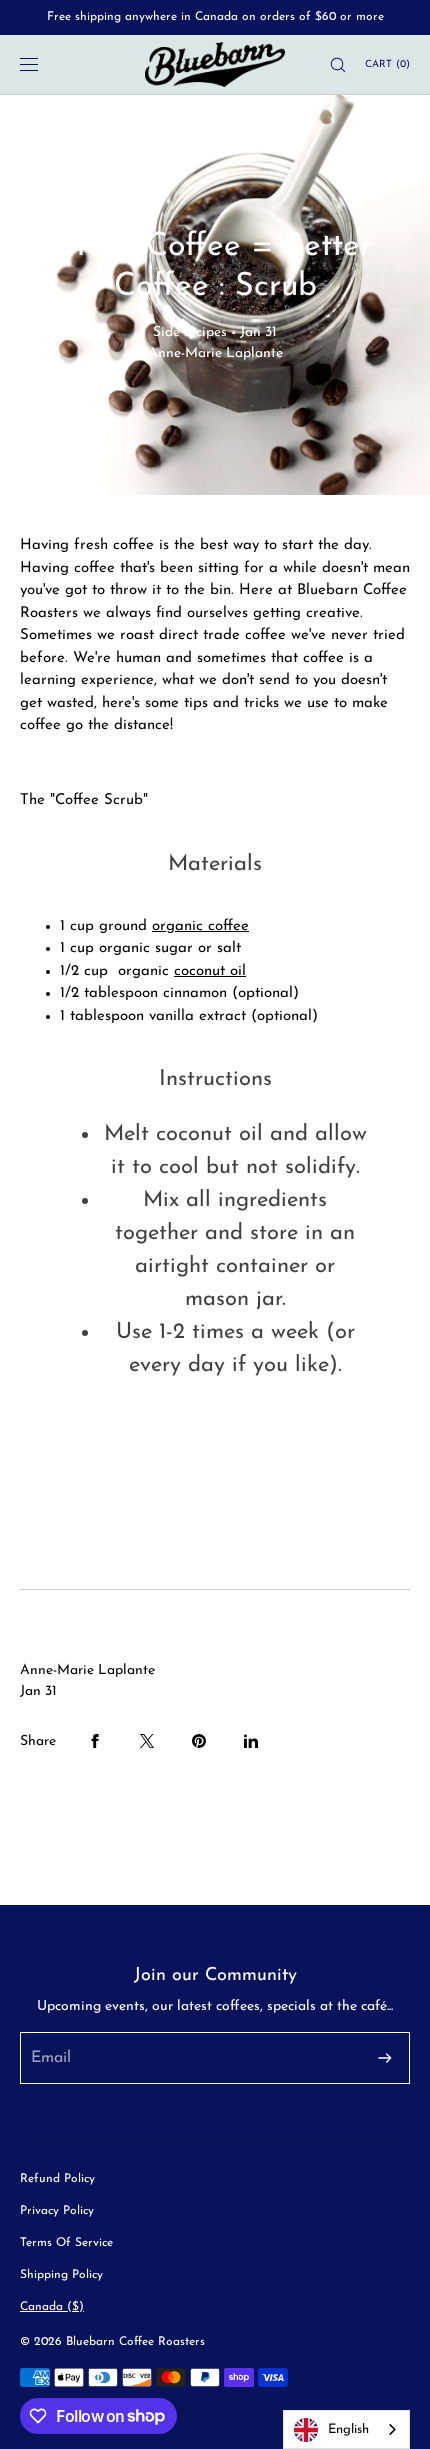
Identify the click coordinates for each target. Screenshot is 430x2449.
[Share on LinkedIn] (251, 1741)
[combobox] (346, 2429)
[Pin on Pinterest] (199, 1741)
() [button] (387, 64)
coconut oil (210, 971)
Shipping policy (61, 2275)
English (348, 2429)
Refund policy (57, 2179)
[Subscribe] (385, 2058)
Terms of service (66, 2243)
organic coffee (200, 926)
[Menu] (44, 64)
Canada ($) (52, 2307)
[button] (329, 64)
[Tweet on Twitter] (147, 1741)
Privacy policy (57, 2211)
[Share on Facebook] (95, 1741)
